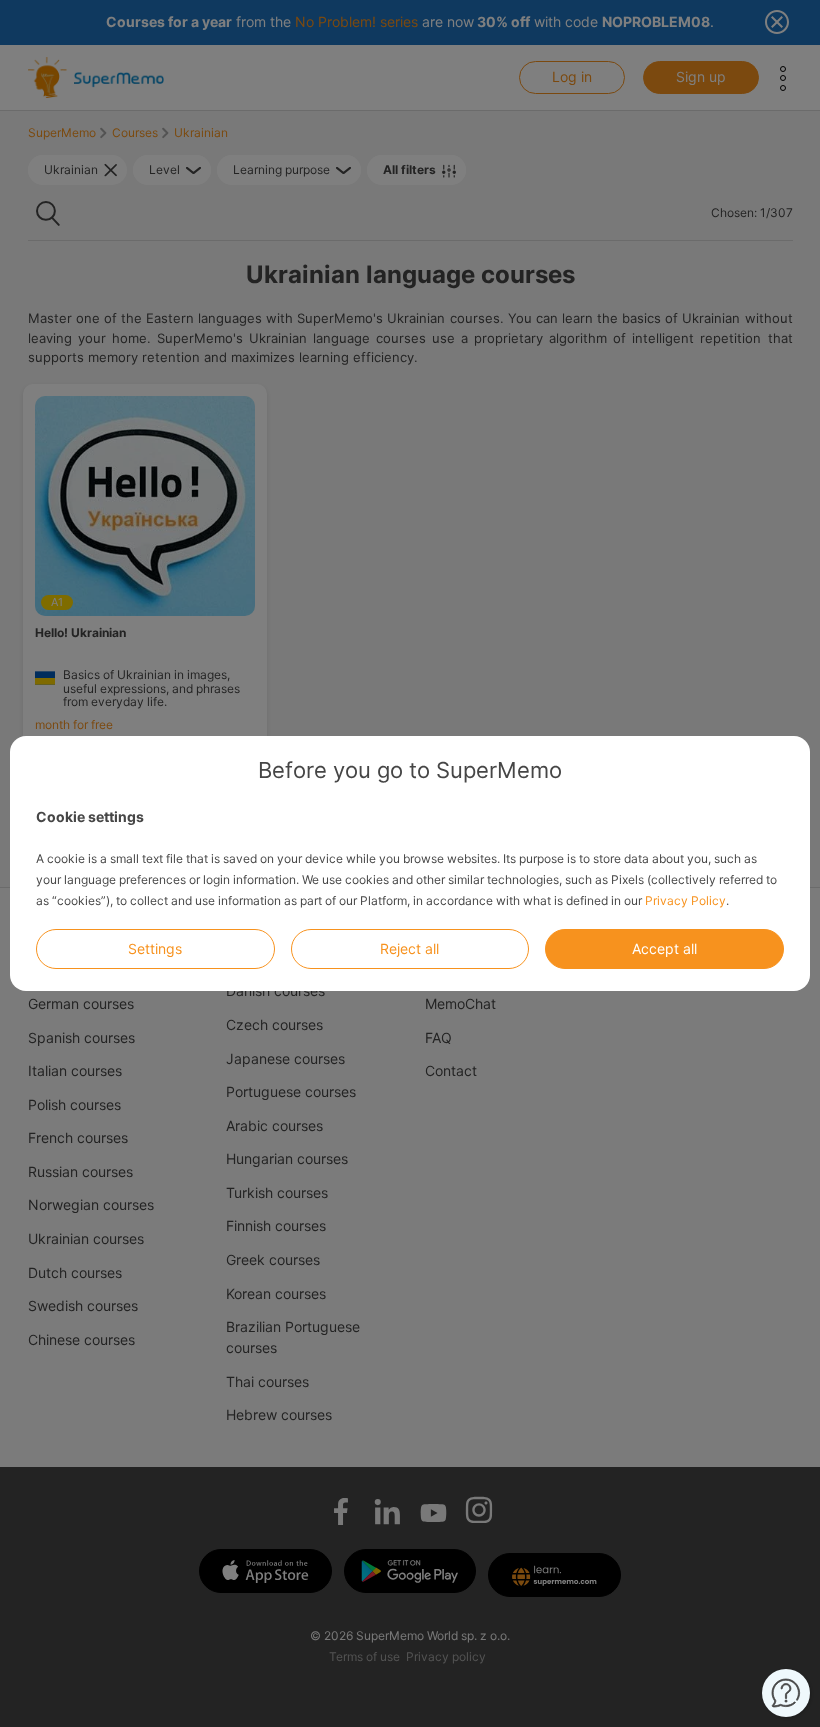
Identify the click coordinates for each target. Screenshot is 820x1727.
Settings (155, 948)
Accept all (664, 948)
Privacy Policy (685, 900)
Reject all (409, 948)
